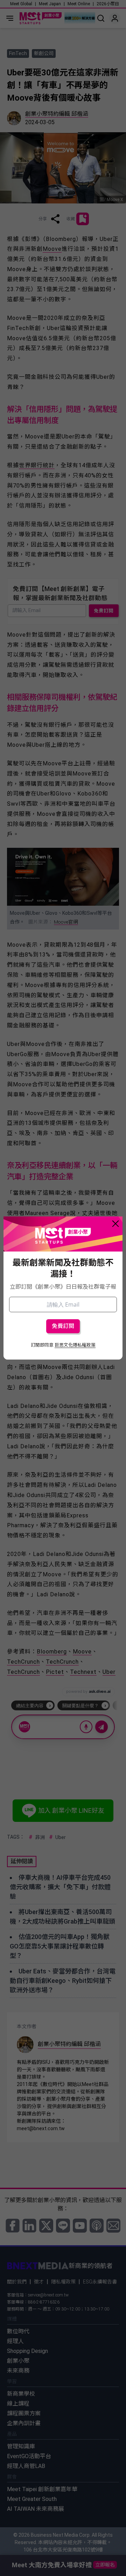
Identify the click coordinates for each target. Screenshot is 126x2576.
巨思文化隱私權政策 (75, 1345)
